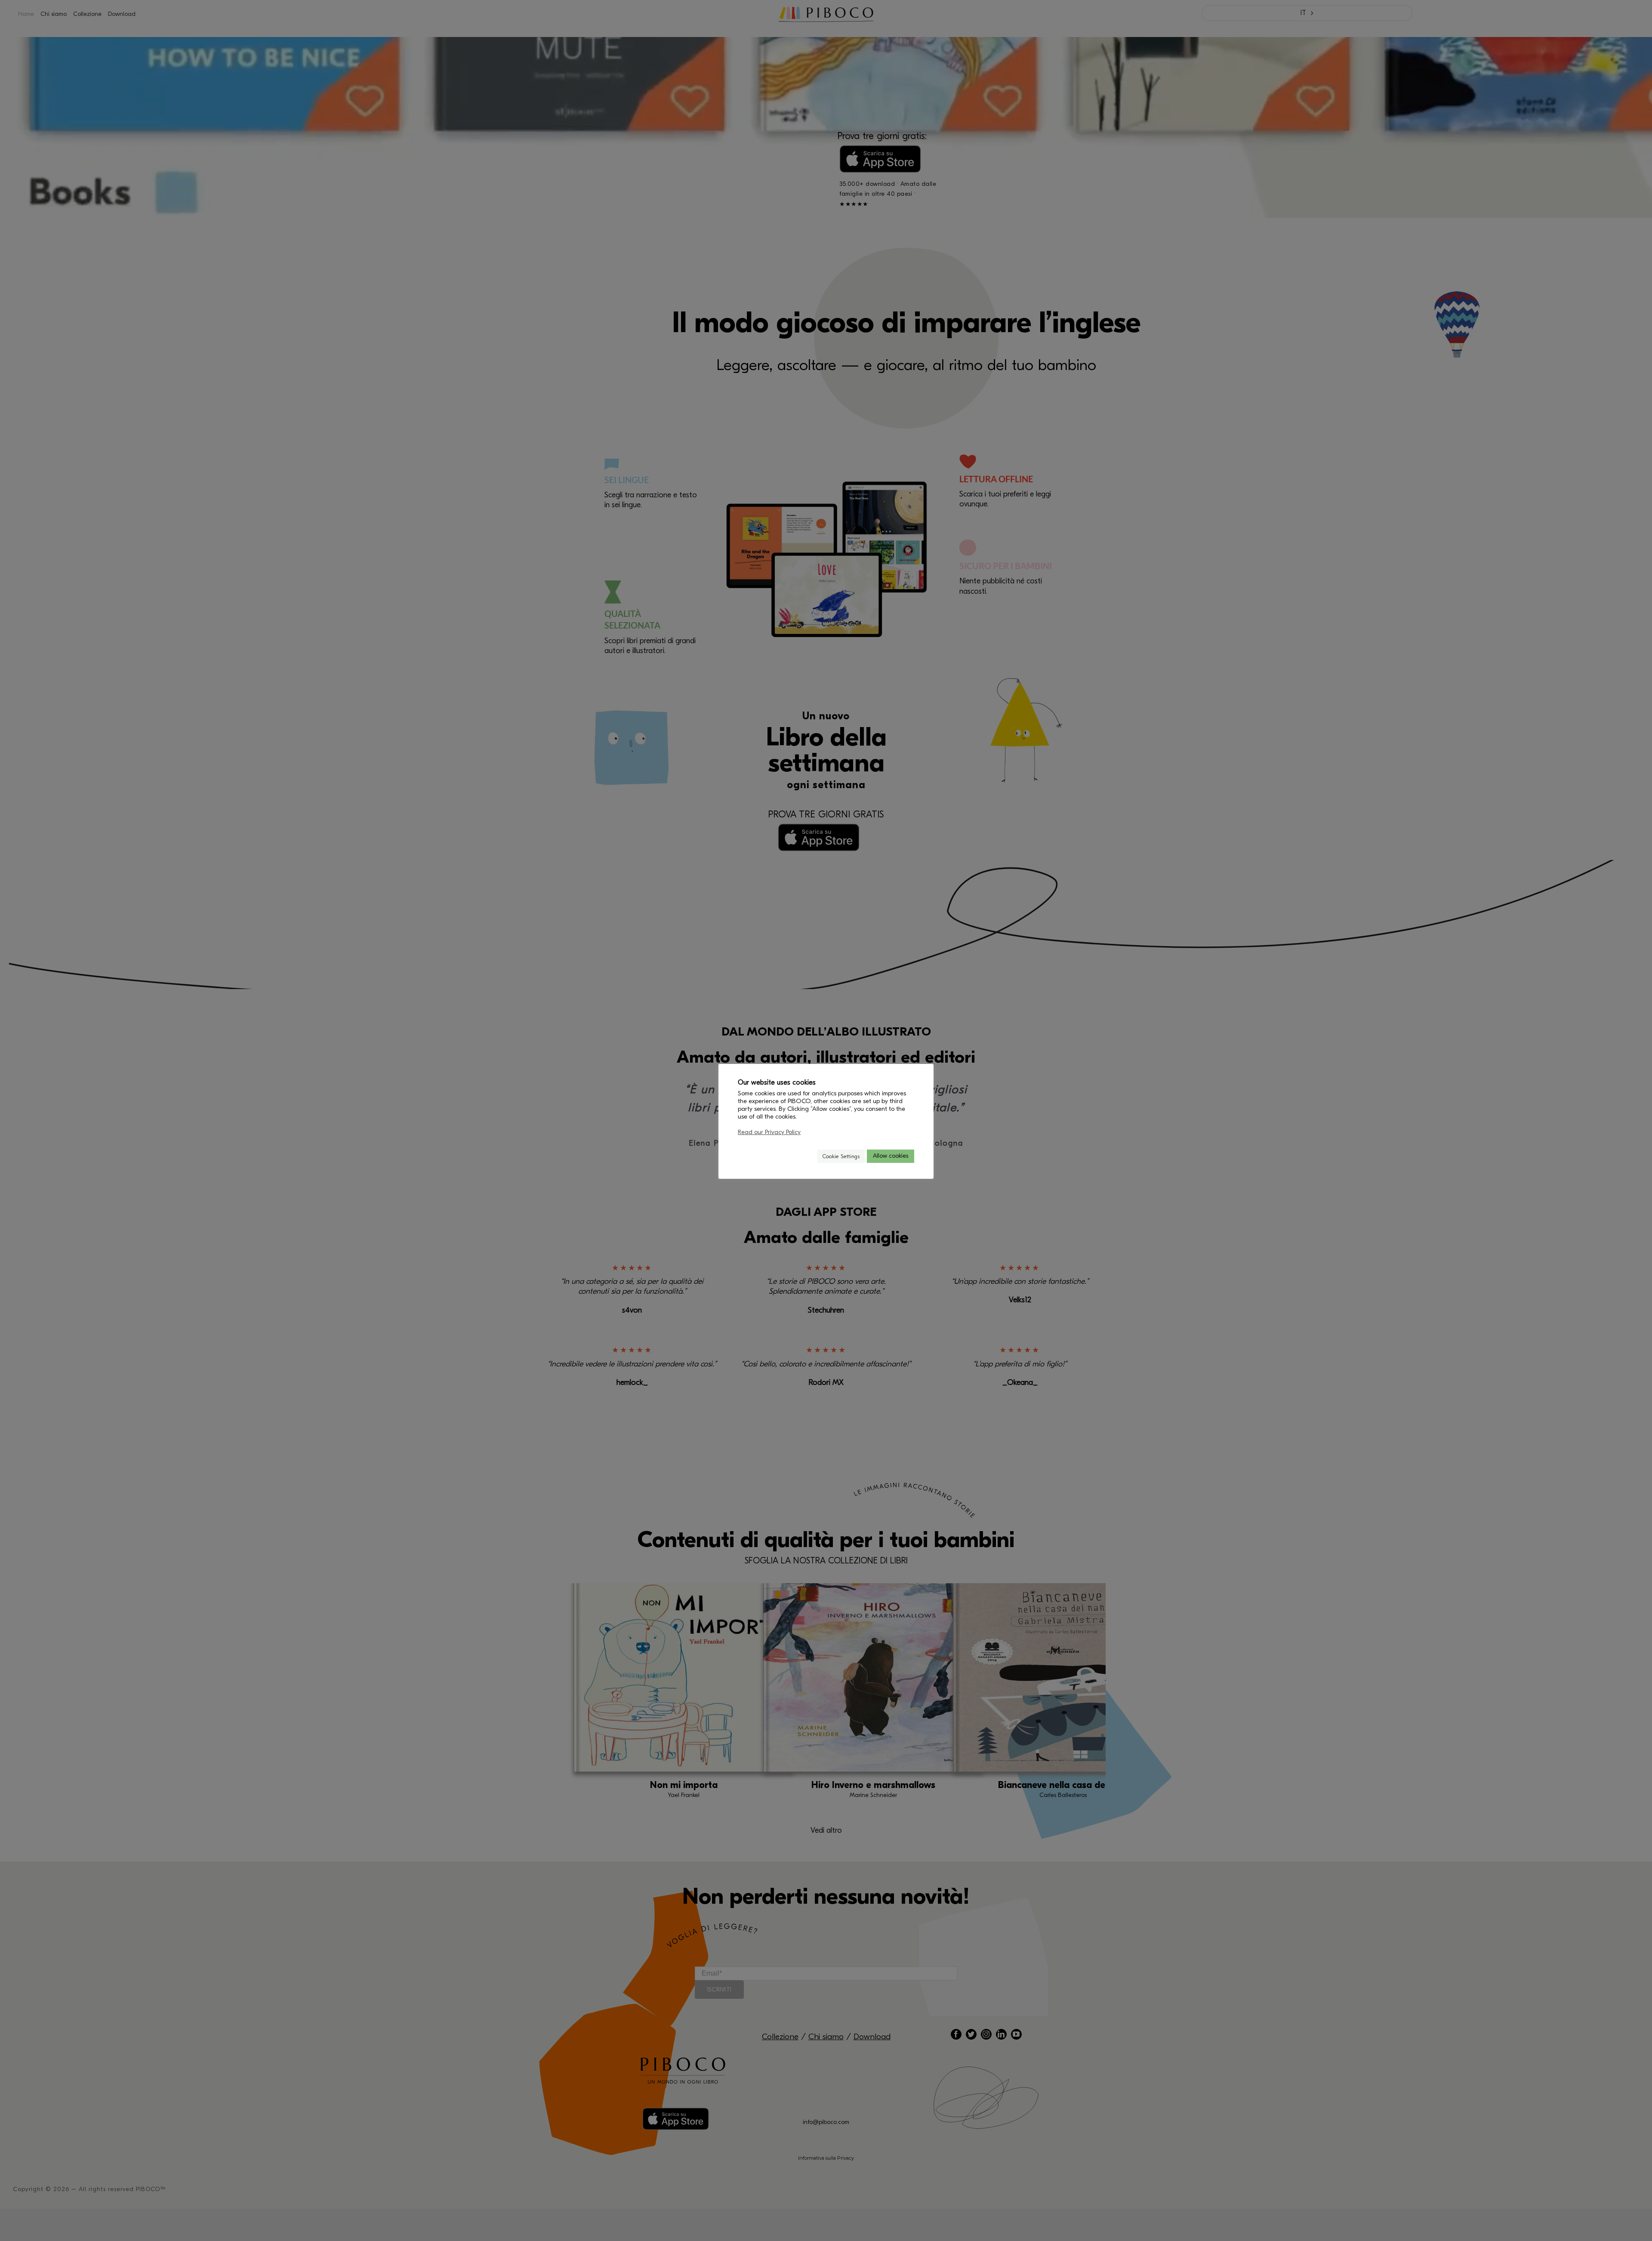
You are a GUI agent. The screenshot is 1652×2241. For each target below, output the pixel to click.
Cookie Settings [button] (841, 1156)
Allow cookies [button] (891, 1156)
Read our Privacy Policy (769, 1132)
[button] (807, 1156)
